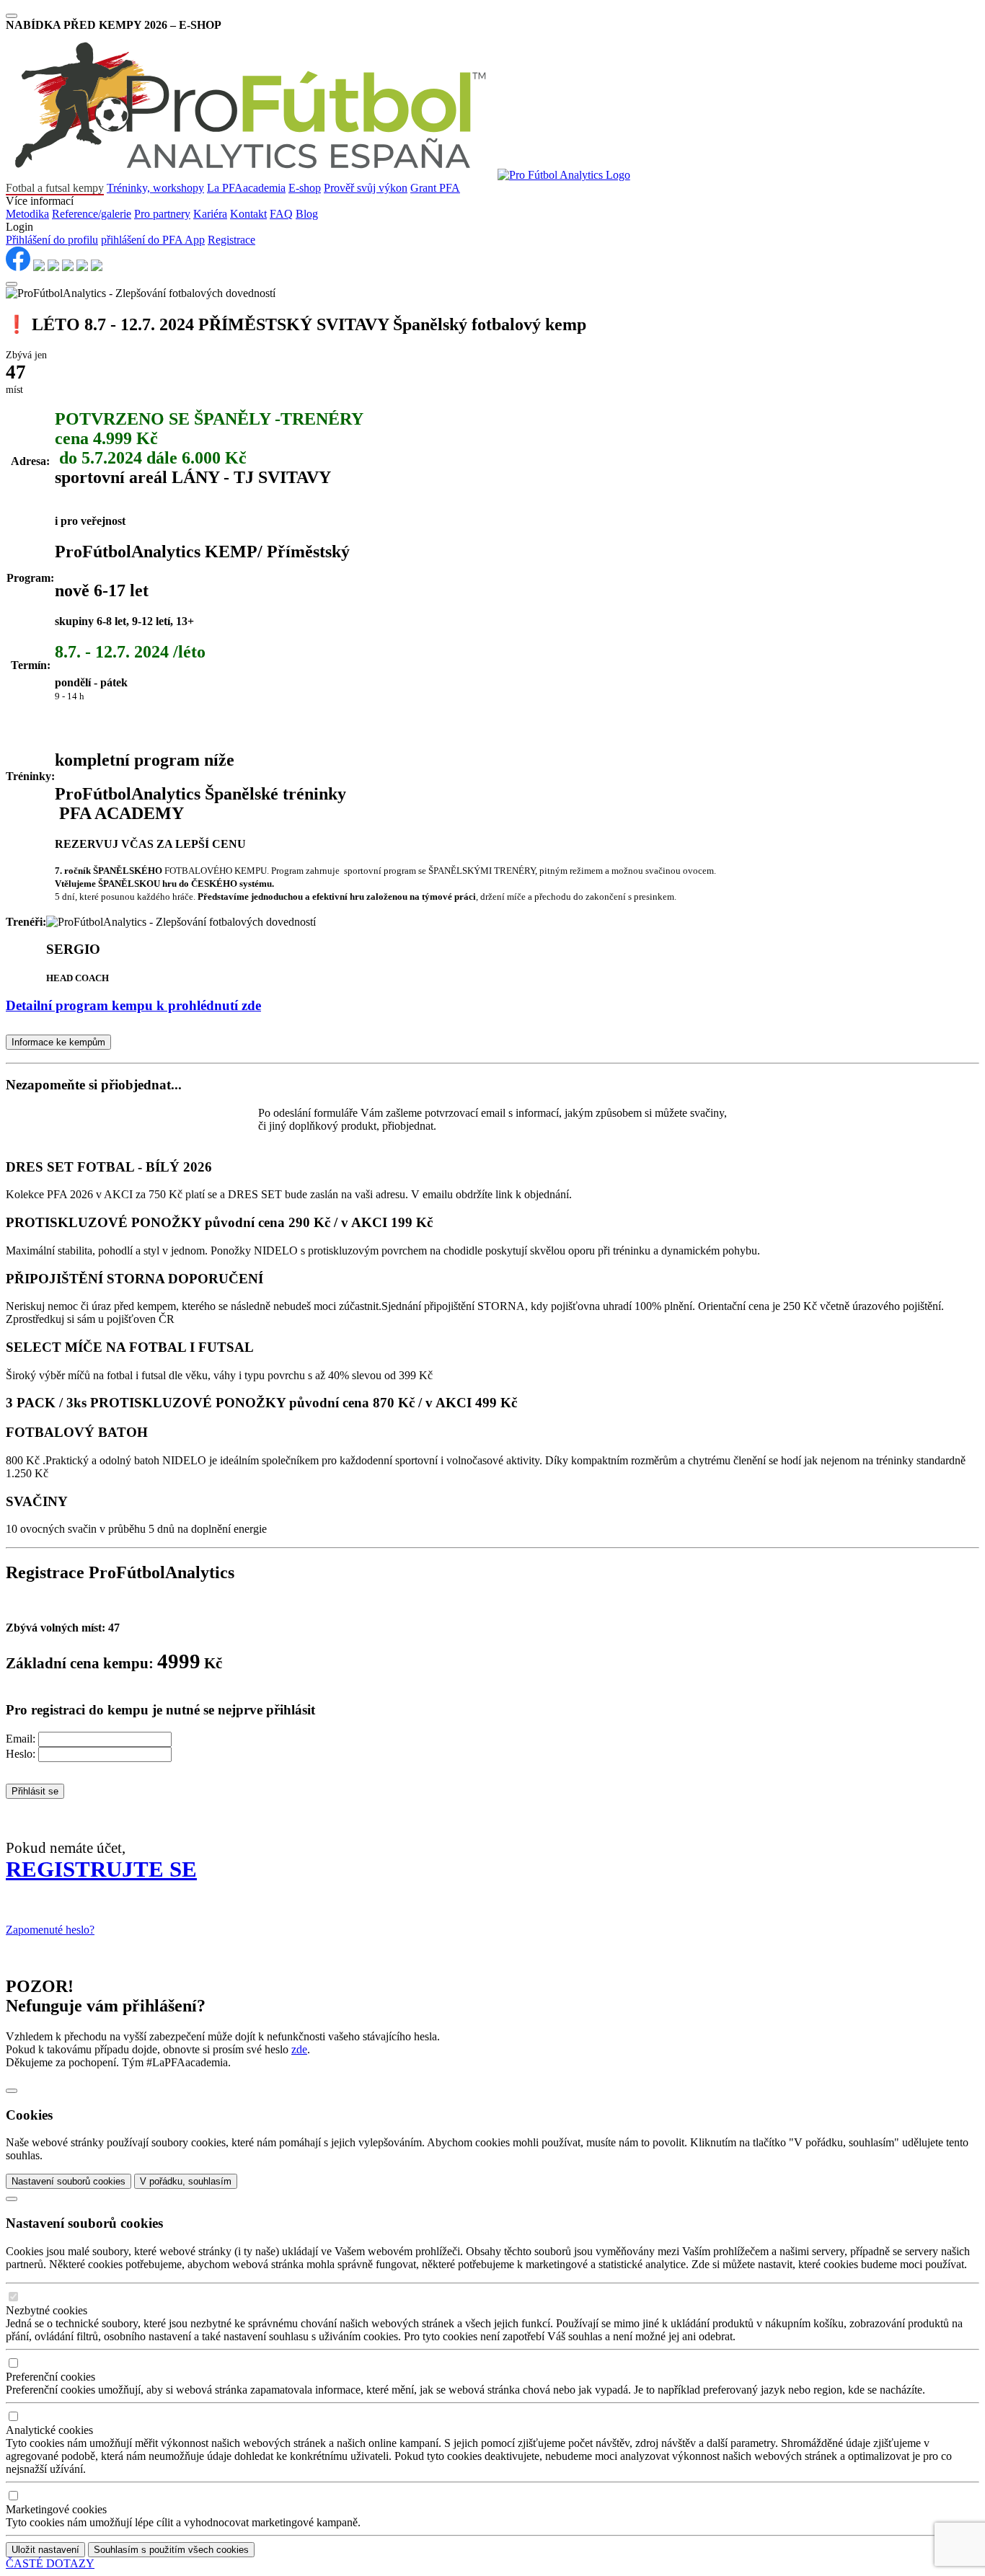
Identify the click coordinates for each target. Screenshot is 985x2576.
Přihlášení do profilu (52, 240)
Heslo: (21, 1754)
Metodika (27, 214)
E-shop (305, 188)
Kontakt (248, 214)
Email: (21, 1739)
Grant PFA (435, 188)
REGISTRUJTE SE (101, 1869)
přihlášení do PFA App (153, 240)
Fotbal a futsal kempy (55, 188)
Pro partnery (162, 214)
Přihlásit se (35, 1791)
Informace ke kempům (58, 1042)
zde (299, 2049)
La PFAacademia (246, 188)
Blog (307, 214)
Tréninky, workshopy (155, 188)
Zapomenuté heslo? (50, 1930)
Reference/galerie (92, 214)
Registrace (231, 240)
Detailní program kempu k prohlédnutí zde (133, 1005)
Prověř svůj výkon (366, 188)
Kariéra (210, 214)
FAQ (281, 214)
